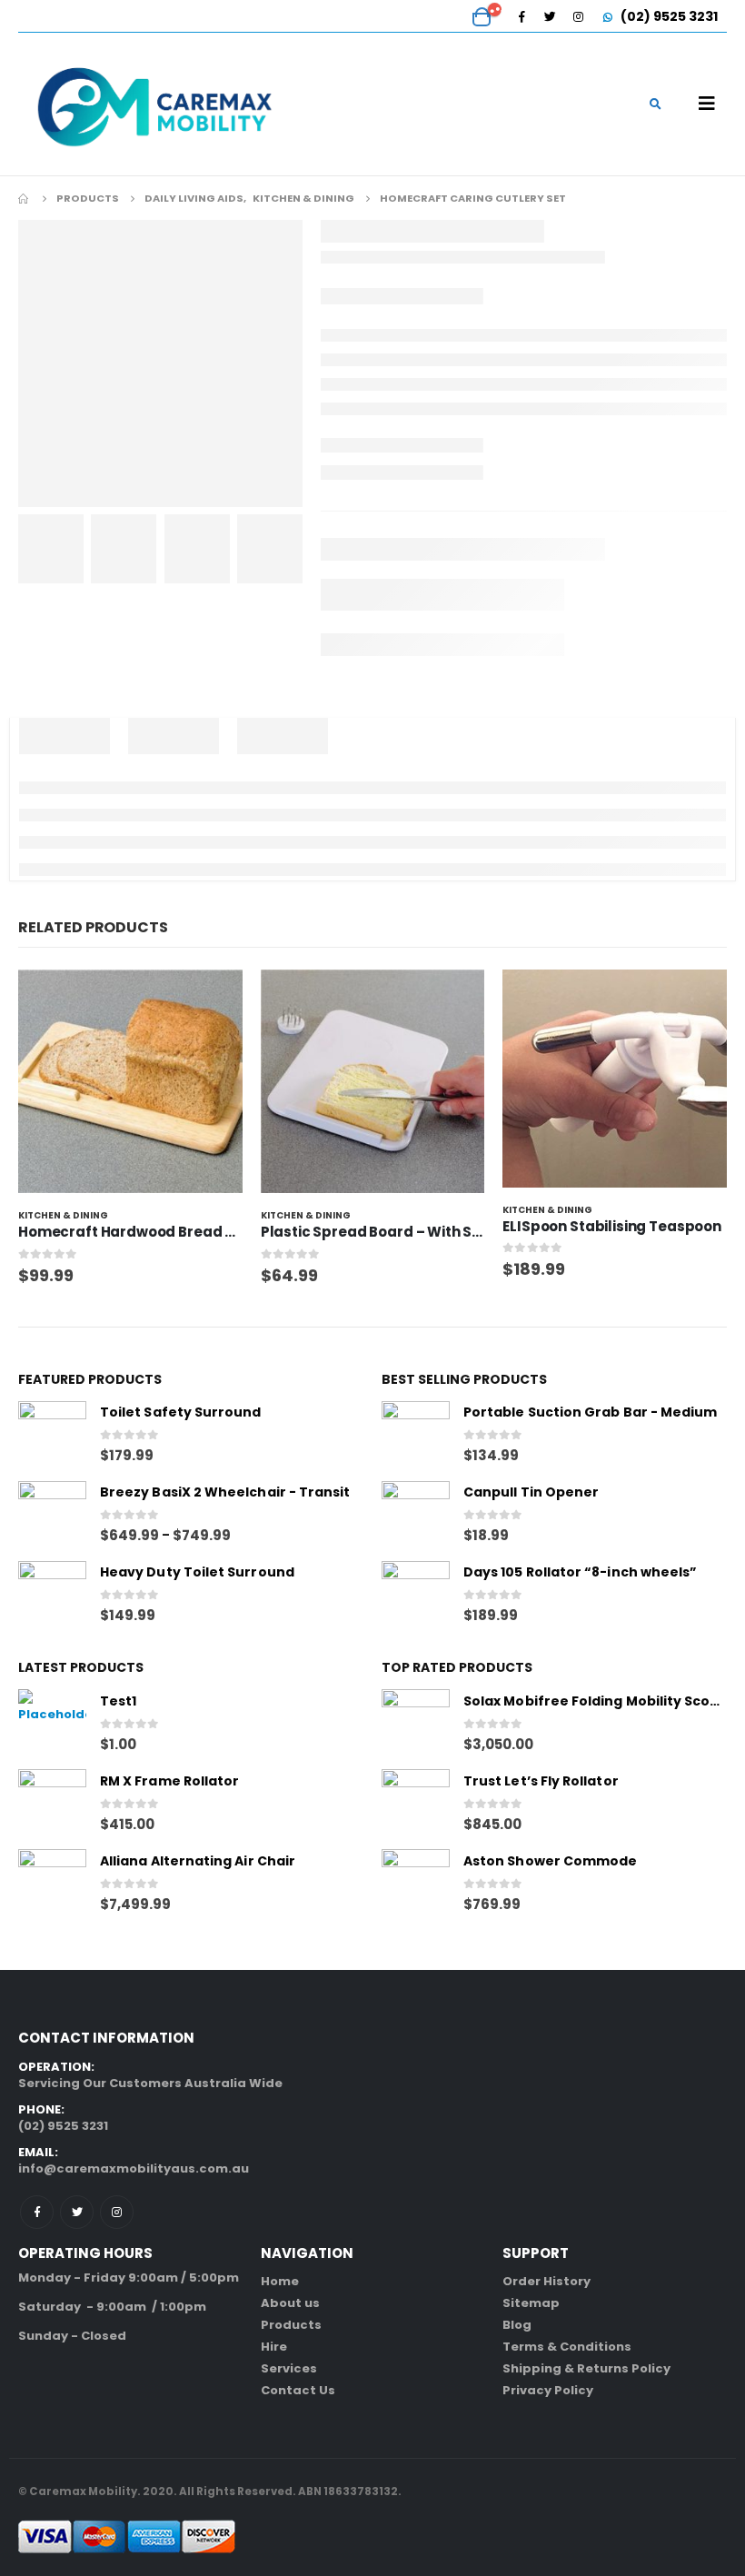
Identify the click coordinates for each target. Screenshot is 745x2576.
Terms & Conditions (567, 2347)
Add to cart (213, 1000)
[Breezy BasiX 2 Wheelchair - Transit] (52, 1515)
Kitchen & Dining (63, 1215)
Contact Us (298, 2390)
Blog (517, 2325)
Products (291, 2325)
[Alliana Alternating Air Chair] (52, 1883)
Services (289, 2368)
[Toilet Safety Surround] (52, 1435)
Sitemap (531, 2303)
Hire (274, 2347)
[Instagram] (578, 16)
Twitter (77, 2212)
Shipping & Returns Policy (586, 2368)
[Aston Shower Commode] (416, 1883)
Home (280, 2281)
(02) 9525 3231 (668, 16)
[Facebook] (521, 16)
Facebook (37, 2212)
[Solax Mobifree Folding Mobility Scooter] (416, 1723)
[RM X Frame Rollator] (52, 1803)
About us (290, 2303)
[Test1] (52, 1723)
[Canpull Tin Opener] (416, 1515)
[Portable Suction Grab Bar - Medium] (416, 1435)
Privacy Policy (548, 2390)
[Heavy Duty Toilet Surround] (52, 1595)
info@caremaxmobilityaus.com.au (134, 2168)
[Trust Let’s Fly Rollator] (416, 1803)
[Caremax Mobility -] (154, 104)
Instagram (117, 2212)
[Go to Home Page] (25, 198)
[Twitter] (550, 16)
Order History (546, 2281)
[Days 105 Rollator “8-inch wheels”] (416, 1595)
